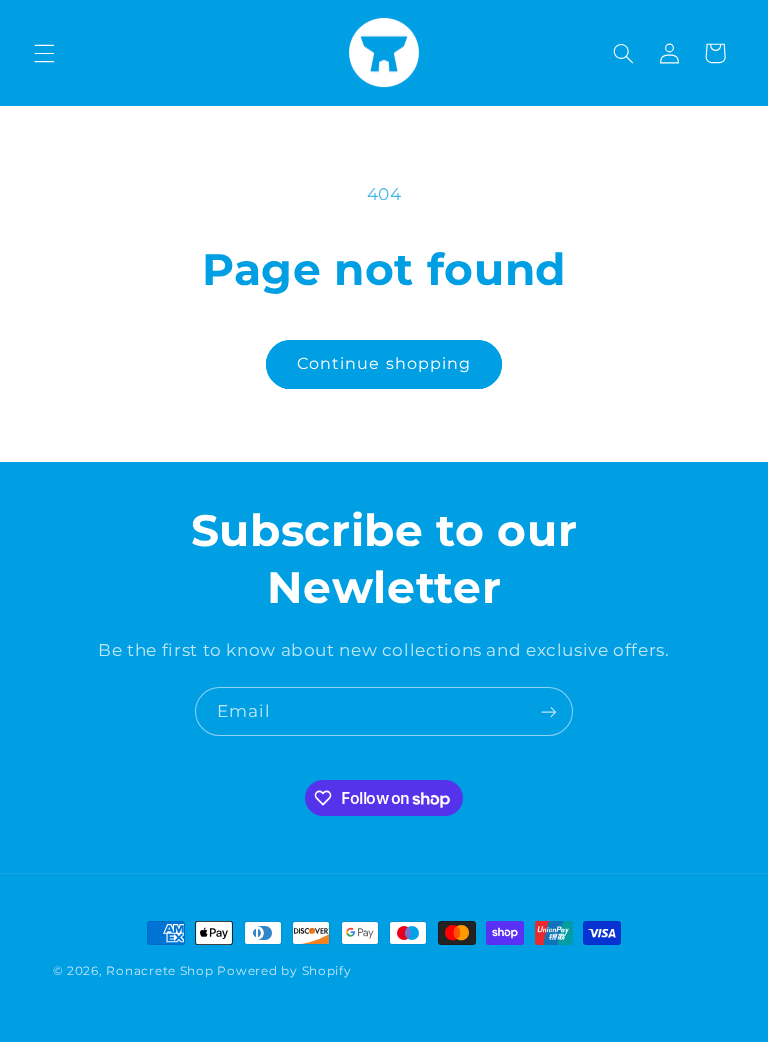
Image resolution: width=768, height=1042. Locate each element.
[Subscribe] (549, 711)
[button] (44, 53)
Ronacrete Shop (159, 971)
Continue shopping (384, 363)
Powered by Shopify (284, 971)
